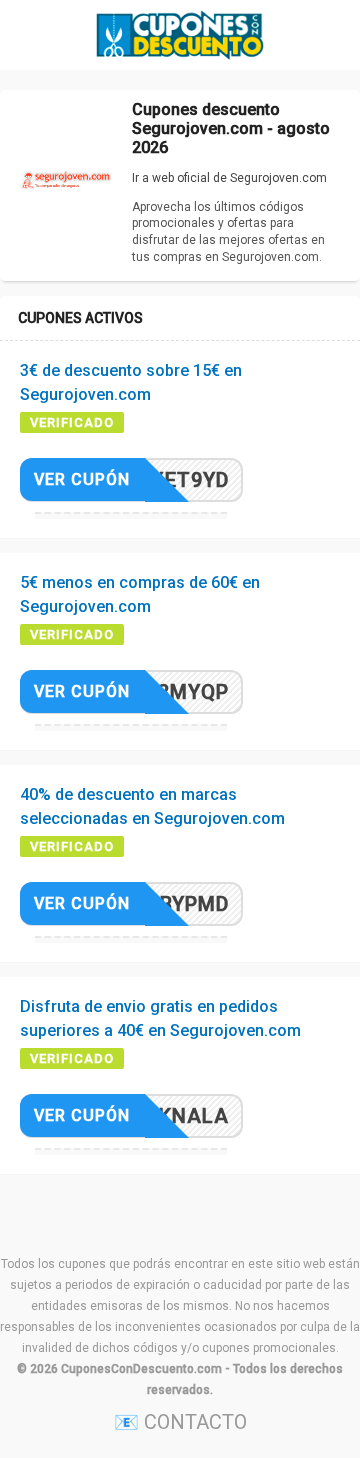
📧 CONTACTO (180, 1422)
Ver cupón (82, 479)
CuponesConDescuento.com (141, 1369)
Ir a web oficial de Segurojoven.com (229, 178)
